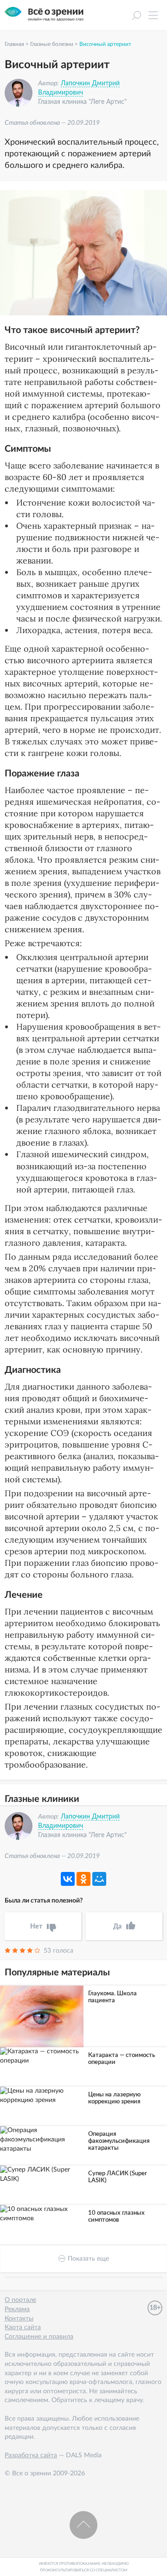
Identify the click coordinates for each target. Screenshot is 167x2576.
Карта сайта (23, 2327)
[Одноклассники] (83, 1879)
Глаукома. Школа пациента (112, 1997)
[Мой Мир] (99, 1879)
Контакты (19, 2319)
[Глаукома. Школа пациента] (42, 2017)
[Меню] (153, 18)
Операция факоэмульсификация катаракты (119, 2141)
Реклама (17, 2309)
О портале (20, 2300)
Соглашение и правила (39, 2337)
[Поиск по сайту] (136, 17)
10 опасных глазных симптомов (116, 2217)
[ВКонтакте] (68, 1879)
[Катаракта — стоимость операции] (42, 2056)
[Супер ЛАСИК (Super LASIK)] (42, 2175)
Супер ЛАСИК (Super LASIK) (118, 2177)
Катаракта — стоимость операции (122, 2059)
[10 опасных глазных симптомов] (42, 2214)
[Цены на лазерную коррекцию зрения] (42, 2096)
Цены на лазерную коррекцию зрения (114, 2098)
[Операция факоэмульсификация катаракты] (42, 2140)
